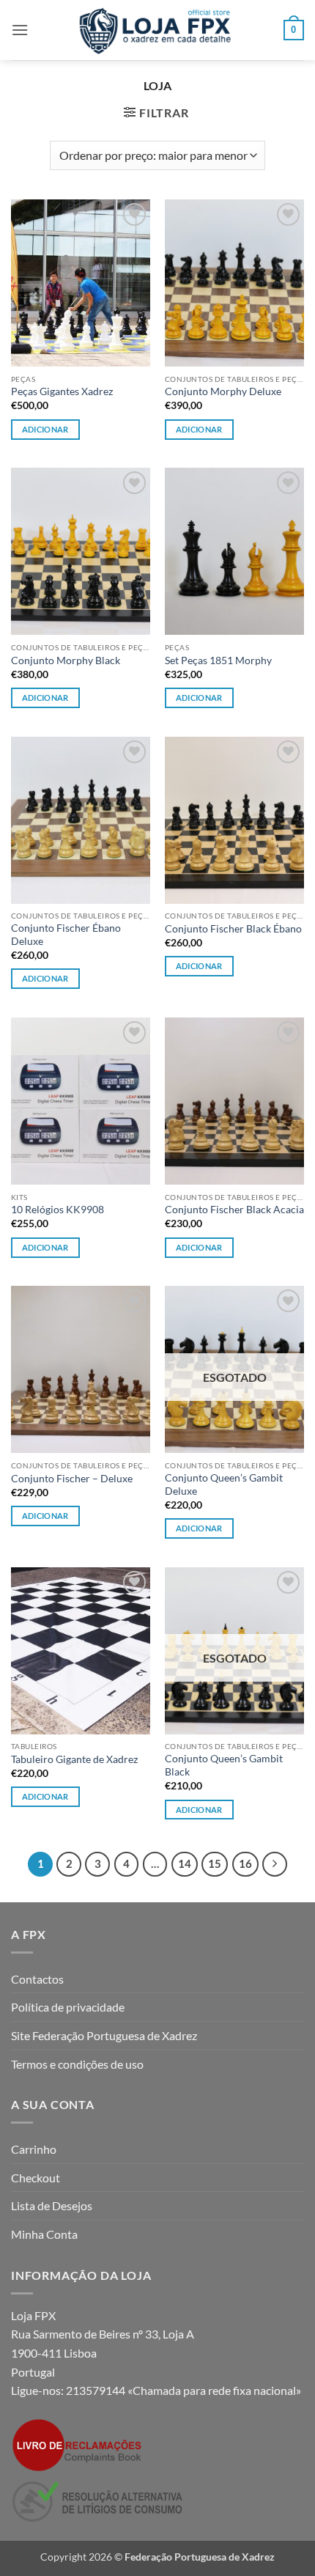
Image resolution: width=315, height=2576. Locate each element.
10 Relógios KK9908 (58, 1210)
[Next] (275, 1864)
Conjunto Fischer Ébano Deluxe (66, 935)
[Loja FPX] (158, 30)
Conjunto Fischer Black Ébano (233, 929)
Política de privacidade (68, 2007)
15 (215, 1863)
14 (185, 1863)
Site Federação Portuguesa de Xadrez (104, 2035)
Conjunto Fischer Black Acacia (234, 1210)
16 (245, 1863)
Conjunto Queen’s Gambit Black (224, 1765)
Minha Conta (44, 2234)
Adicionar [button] (45, 429)
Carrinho (34, 2149)
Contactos (37, 1979)
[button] (20, 30)
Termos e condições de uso (77, 2064)
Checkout (36, 2178)
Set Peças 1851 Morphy (218, 660)
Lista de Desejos (52, 2205)
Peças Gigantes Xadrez (62, 391)
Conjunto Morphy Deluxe (223, 391)
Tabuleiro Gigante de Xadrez (74, 1759)
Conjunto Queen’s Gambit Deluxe (224, 1484)
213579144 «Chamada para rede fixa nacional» (184, 2390)
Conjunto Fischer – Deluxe (72, 1479)
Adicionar (199, 429)
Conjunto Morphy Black (66, 660)
